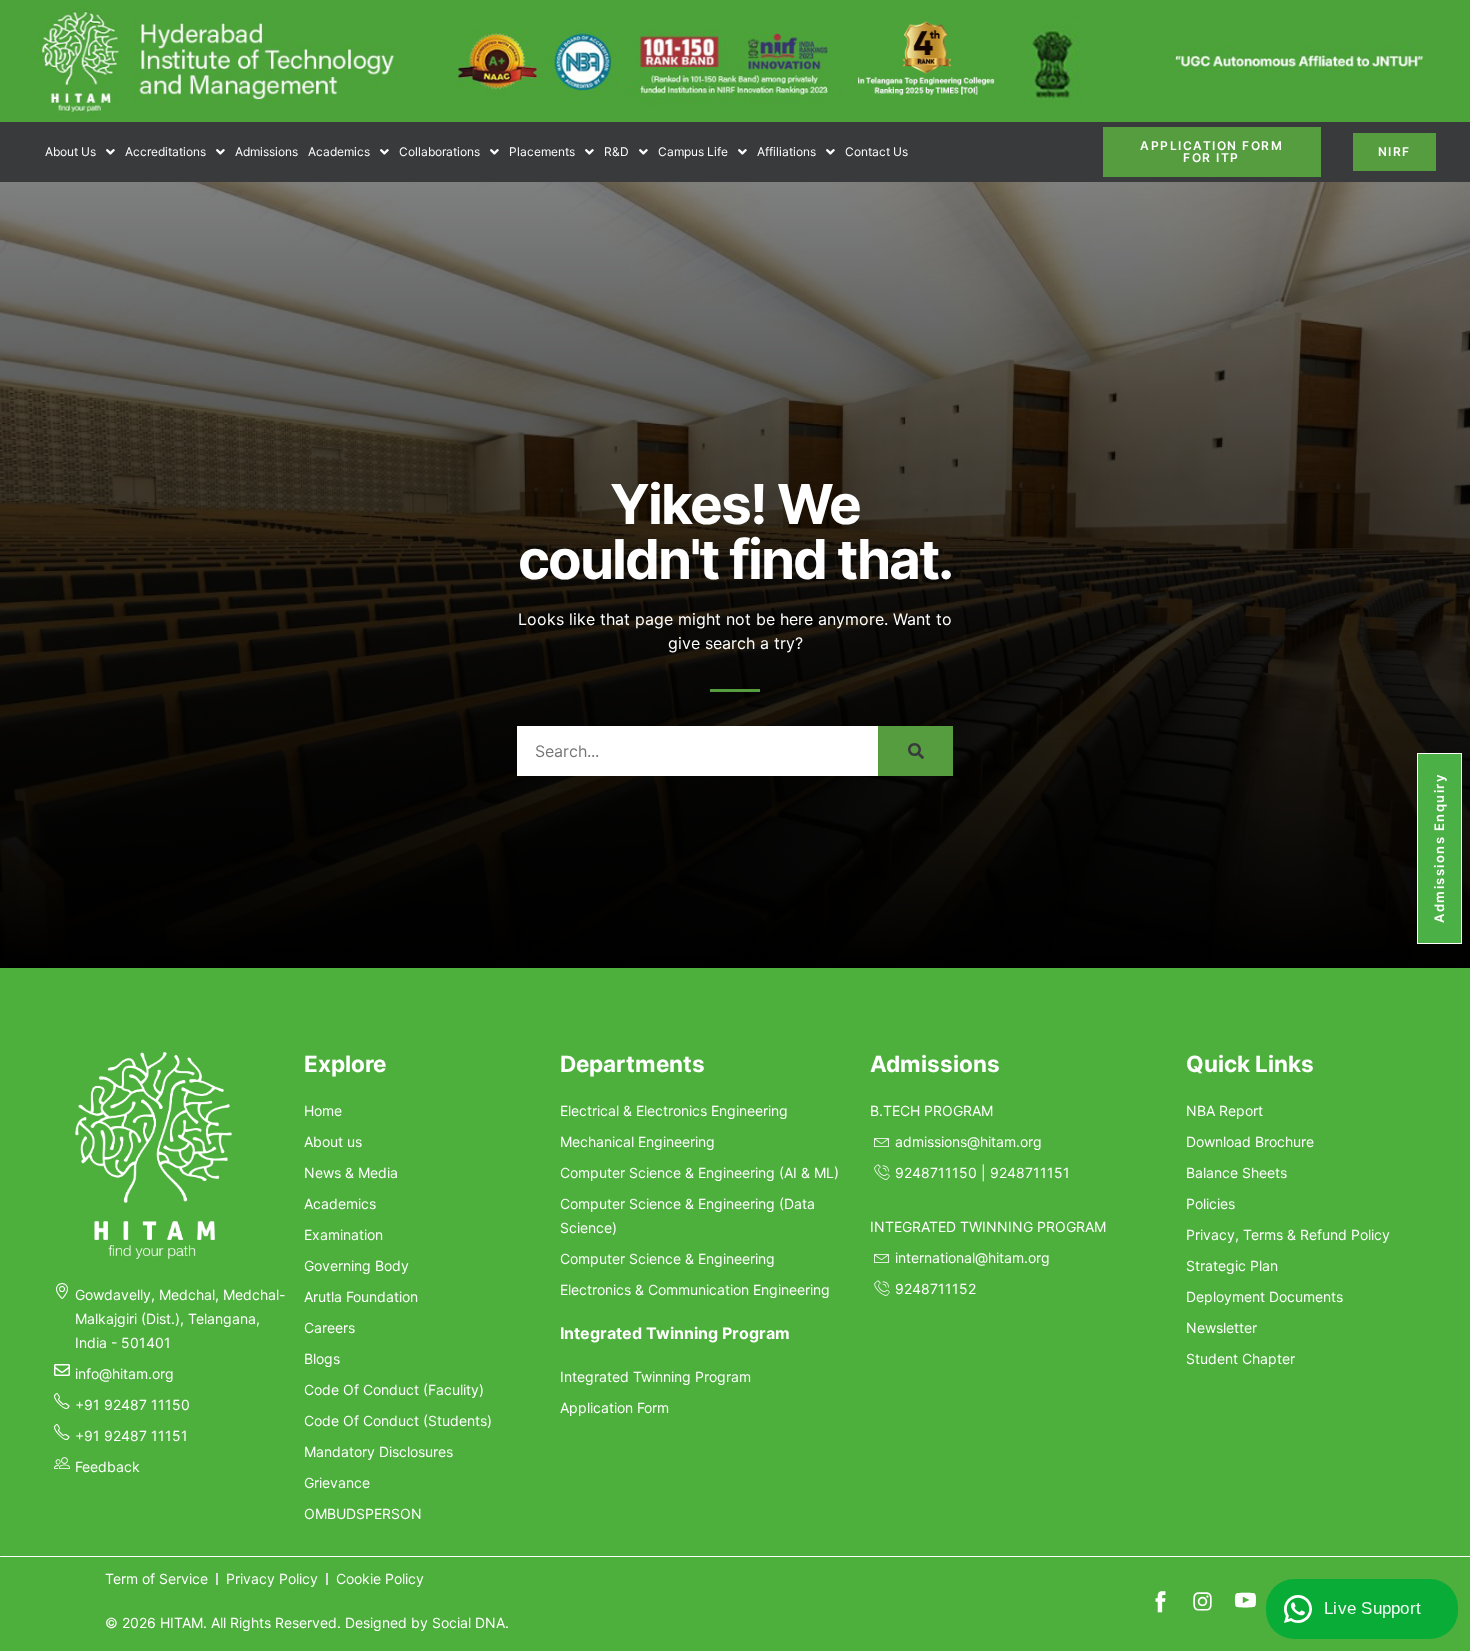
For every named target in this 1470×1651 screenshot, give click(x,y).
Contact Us (876, 151)
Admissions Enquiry (1439, 848)
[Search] (915, 751)
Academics (339, 151)
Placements (542, 151)
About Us (70, 151)
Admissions (266, 151)
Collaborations (439, 151)
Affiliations (786, 151)
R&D (616, 151)
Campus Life (693, 151)
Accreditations (165, 151)
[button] (80, 152)
